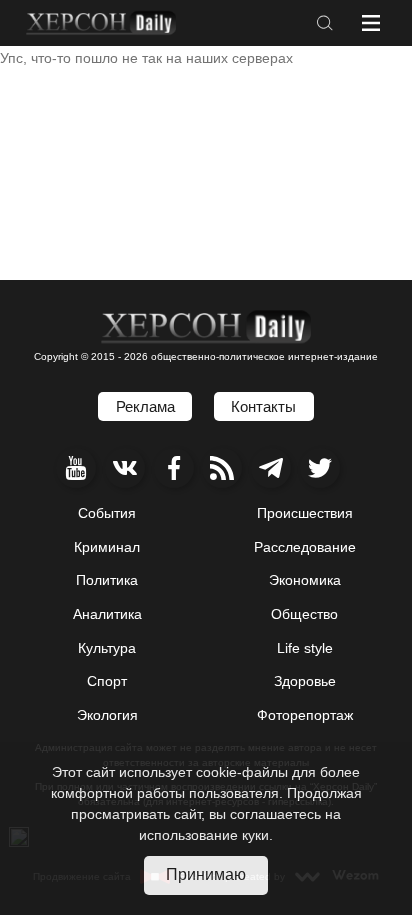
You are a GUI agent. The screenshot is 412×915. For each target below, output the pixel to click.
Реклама (145, 406)
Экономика (305, 580)
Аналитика (107, 614)
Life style (305, 648)
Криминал (107, 547)
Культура (107, 648)
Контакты (263, 406)
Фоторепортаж (305, 715)
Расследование (305, 547)
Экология (107, 715)
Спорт (107, 681)
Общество (304, 614)
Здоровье (305, 681)
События (107, 513)
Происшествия (305, 513)
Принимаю (206, 874)
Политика (107, 580)
